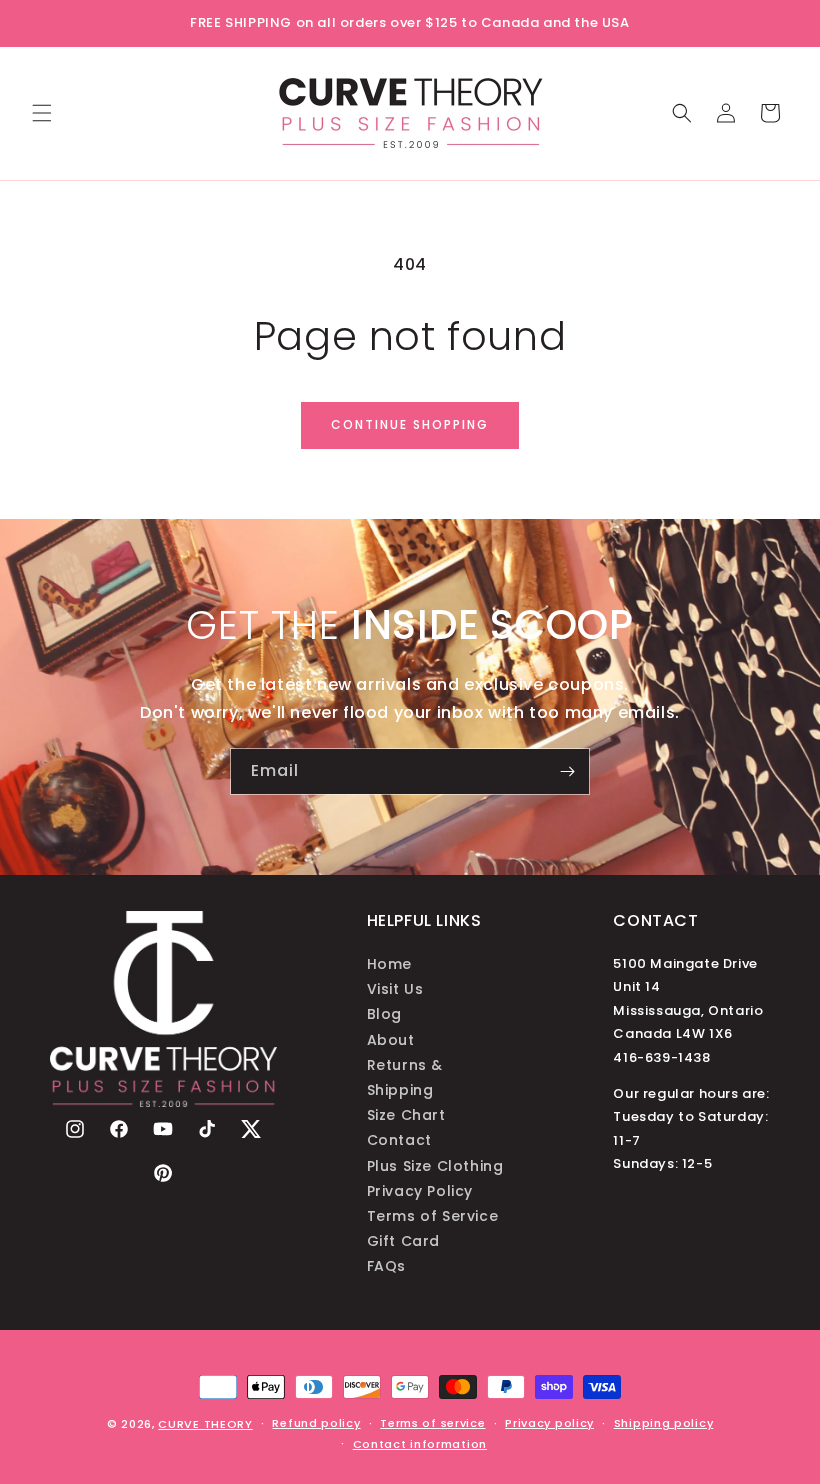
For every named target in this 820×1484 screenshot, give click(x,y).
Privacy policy (549, 1423)
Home (389, 964)
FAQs (386, 1266)
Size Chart (406, 1115)
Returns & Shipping (405, 1077)
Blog (384, 1014)
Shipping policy (664, 1423)
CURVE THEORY (205, 1424)
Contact (399, 1140)
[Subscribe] (567, 771)
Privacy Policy (420, 1191)
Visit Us (395, 989)
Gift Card (403, 1241)
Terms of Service (433, 1216)
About (391, 1040)
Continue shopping (410, 424)
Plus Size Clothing (435, 1166)
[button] (42, 113)
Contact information (420, 1444)
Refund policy (316, 1423)
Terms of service (432, 1423)
